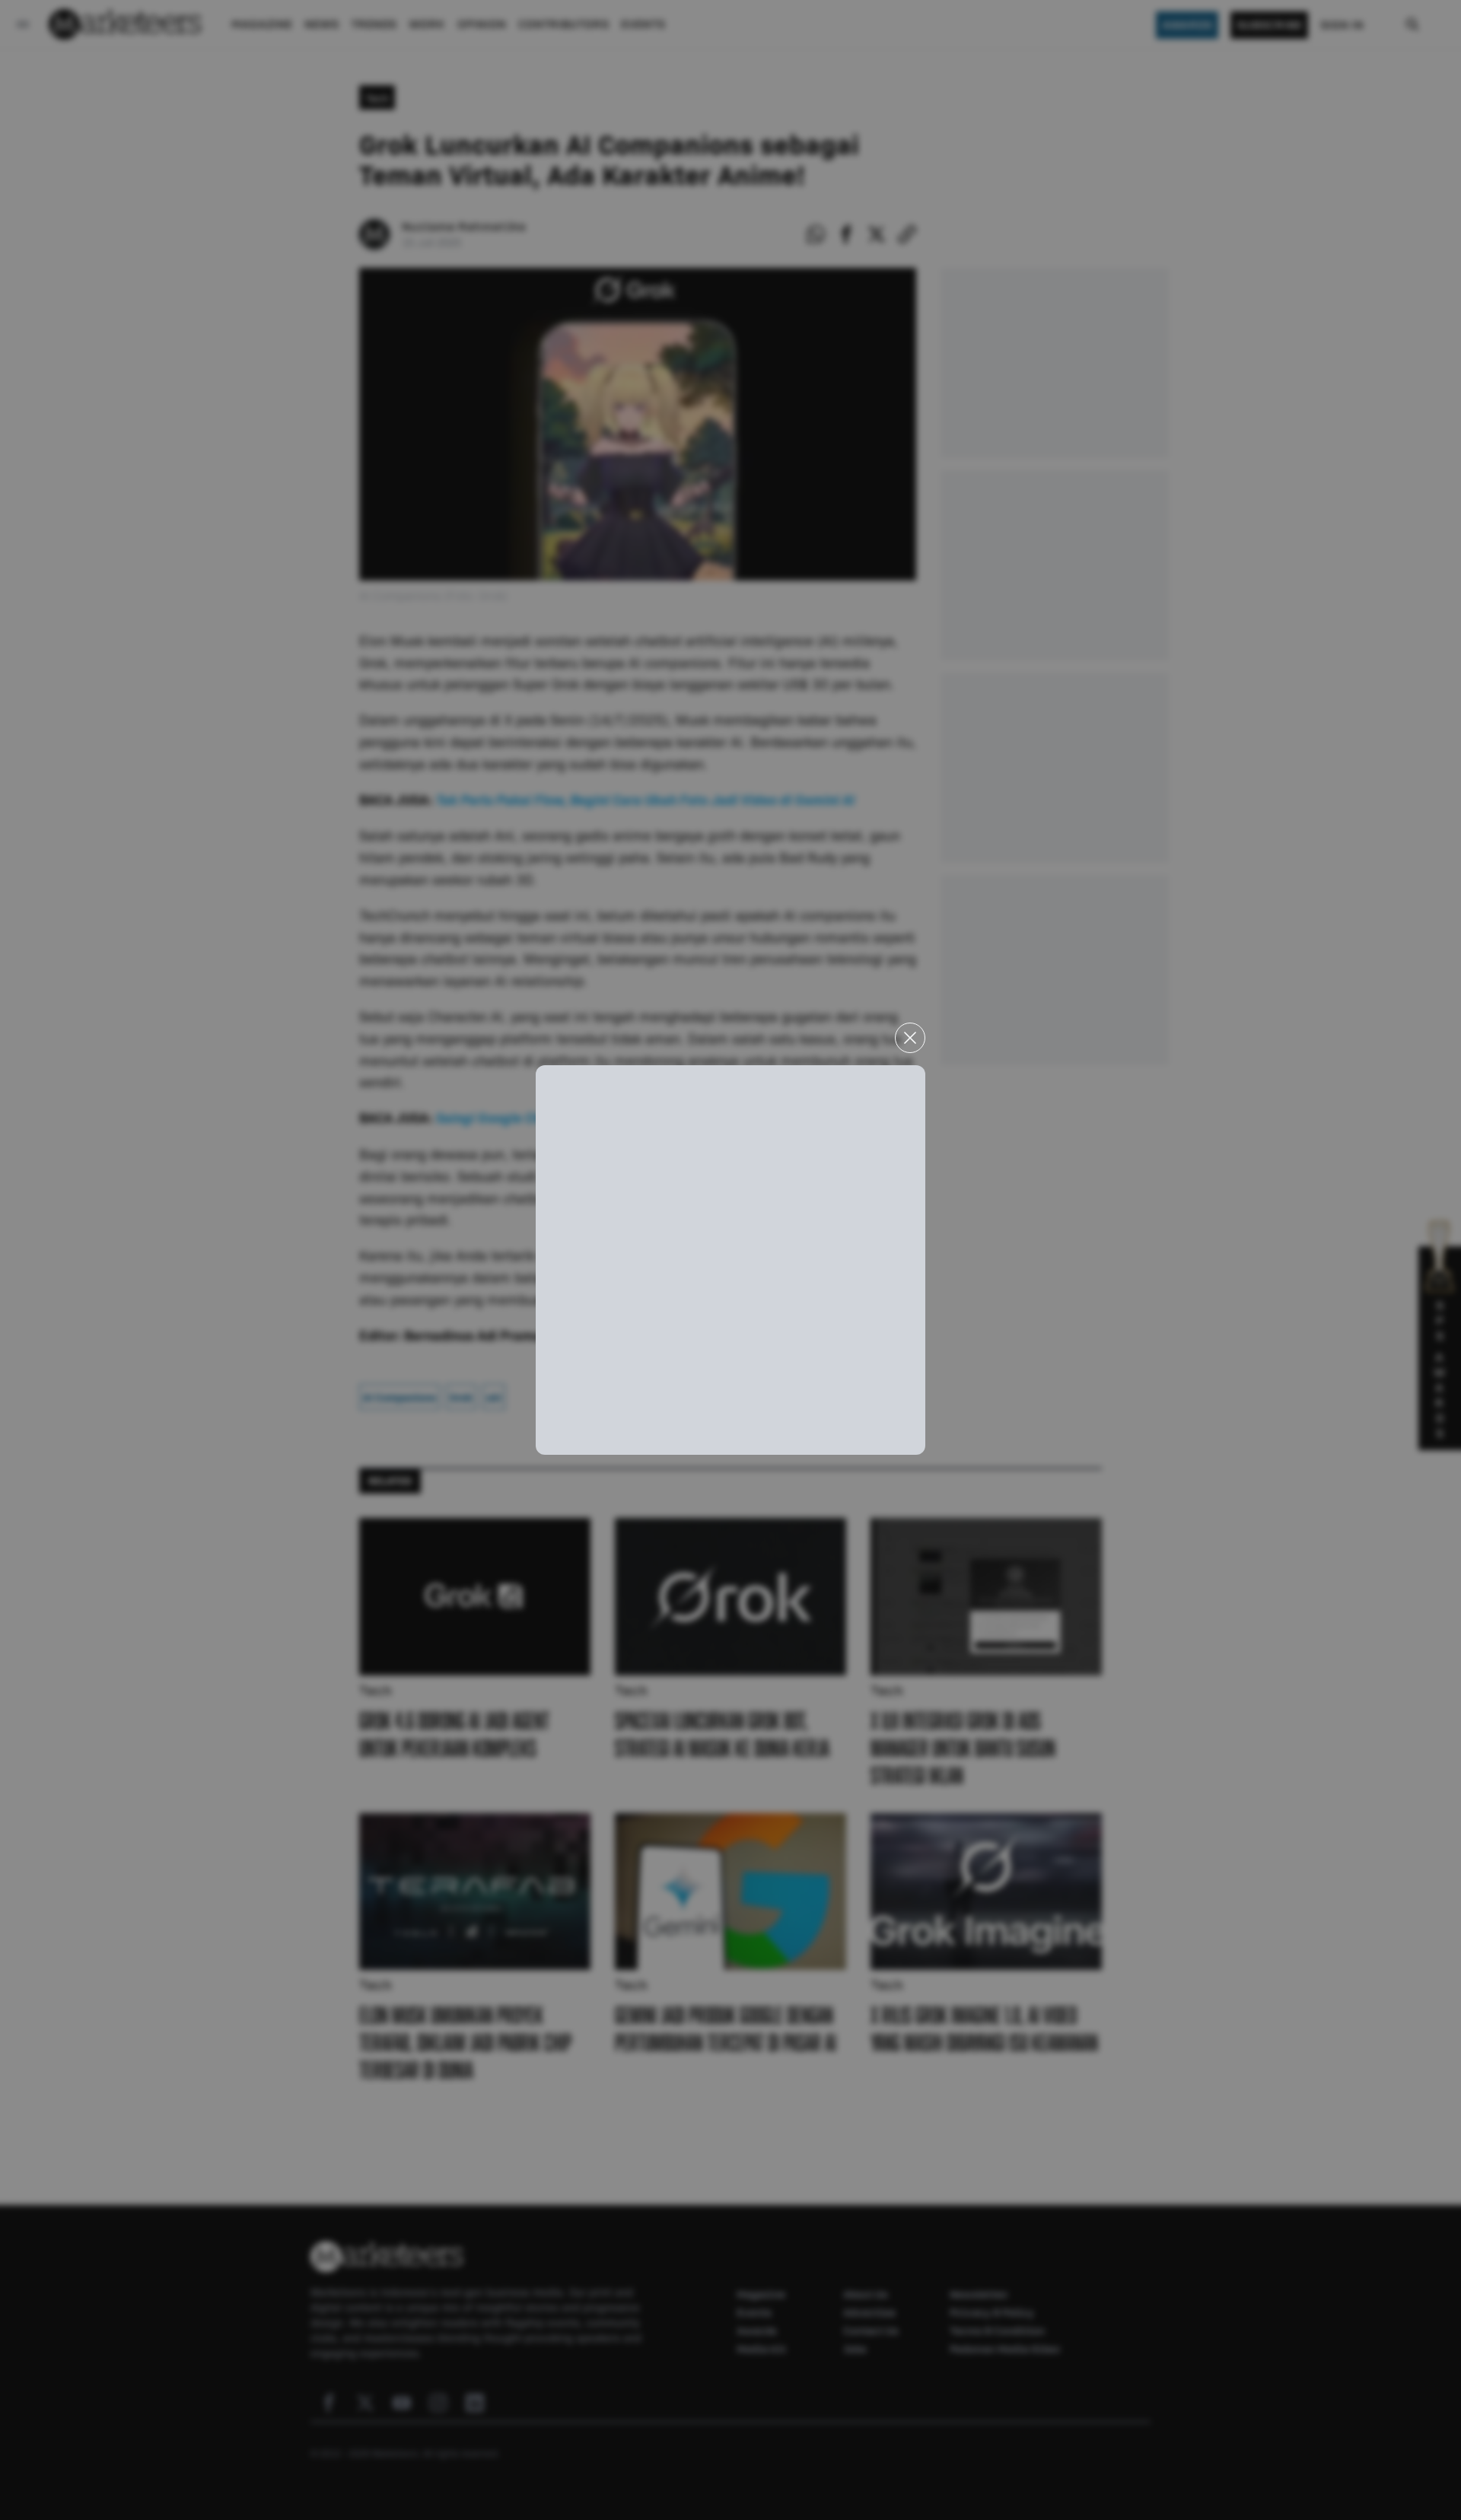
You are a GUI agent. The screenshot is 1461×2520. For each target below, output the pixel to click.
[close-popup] (910, 1038)
